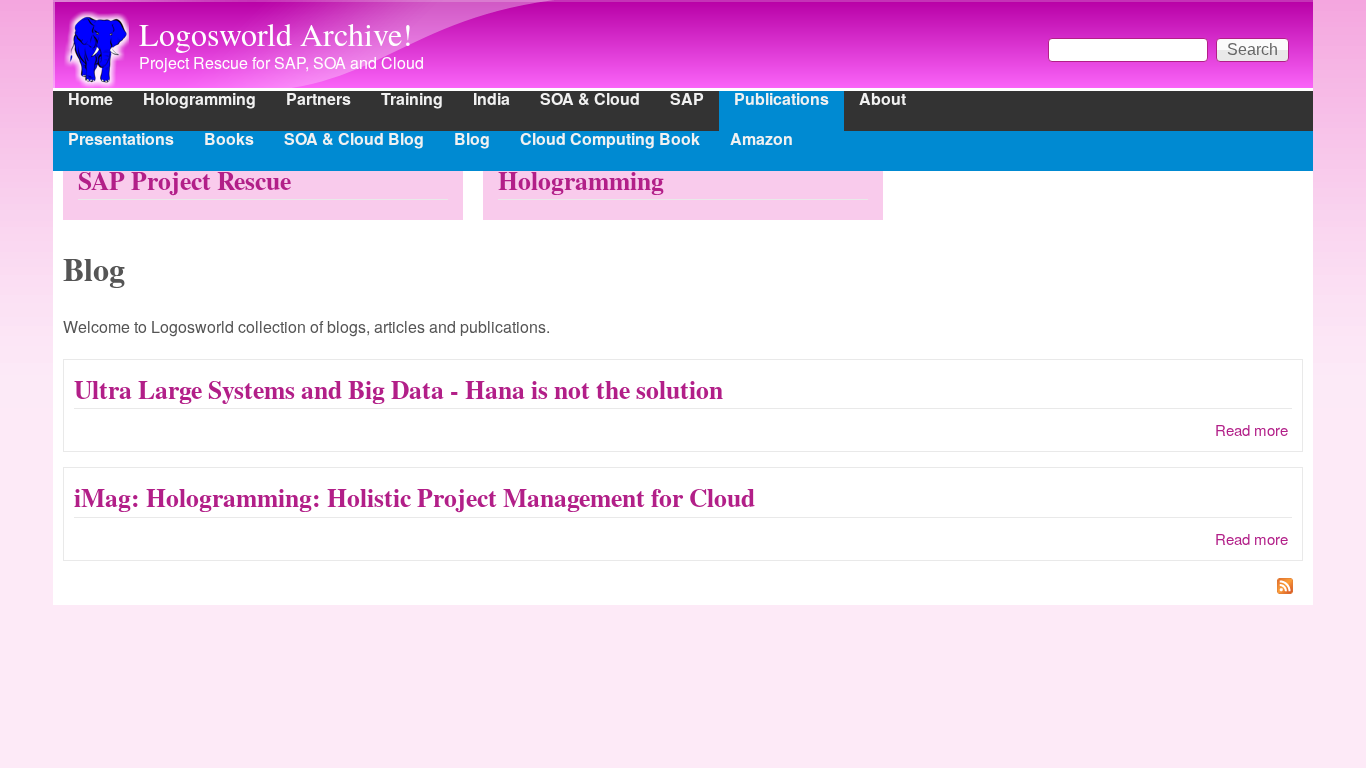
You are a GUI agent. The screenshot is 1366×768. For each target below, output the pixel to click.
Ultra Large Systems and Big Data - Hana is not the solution (398, 389)
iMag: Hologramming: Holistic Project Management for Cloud (414, 497)
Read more (1251, 429)
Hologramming (199, 100)
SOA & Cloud (590, 100)
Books (229, 140)
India (491, 100)
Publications (781, 100)
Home (90, 100)
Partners (318, 100)
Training (412, 100)
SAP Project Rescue (184, 180)
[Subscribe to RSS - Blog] (683, 588)
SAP (687, 100)
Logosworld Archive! (276, 33)
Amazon (761, 140)
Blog (472, 140)
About (882, 100)
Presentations (121, 140)
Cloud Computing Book (610, 140)
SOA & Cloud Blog (354, 140)
